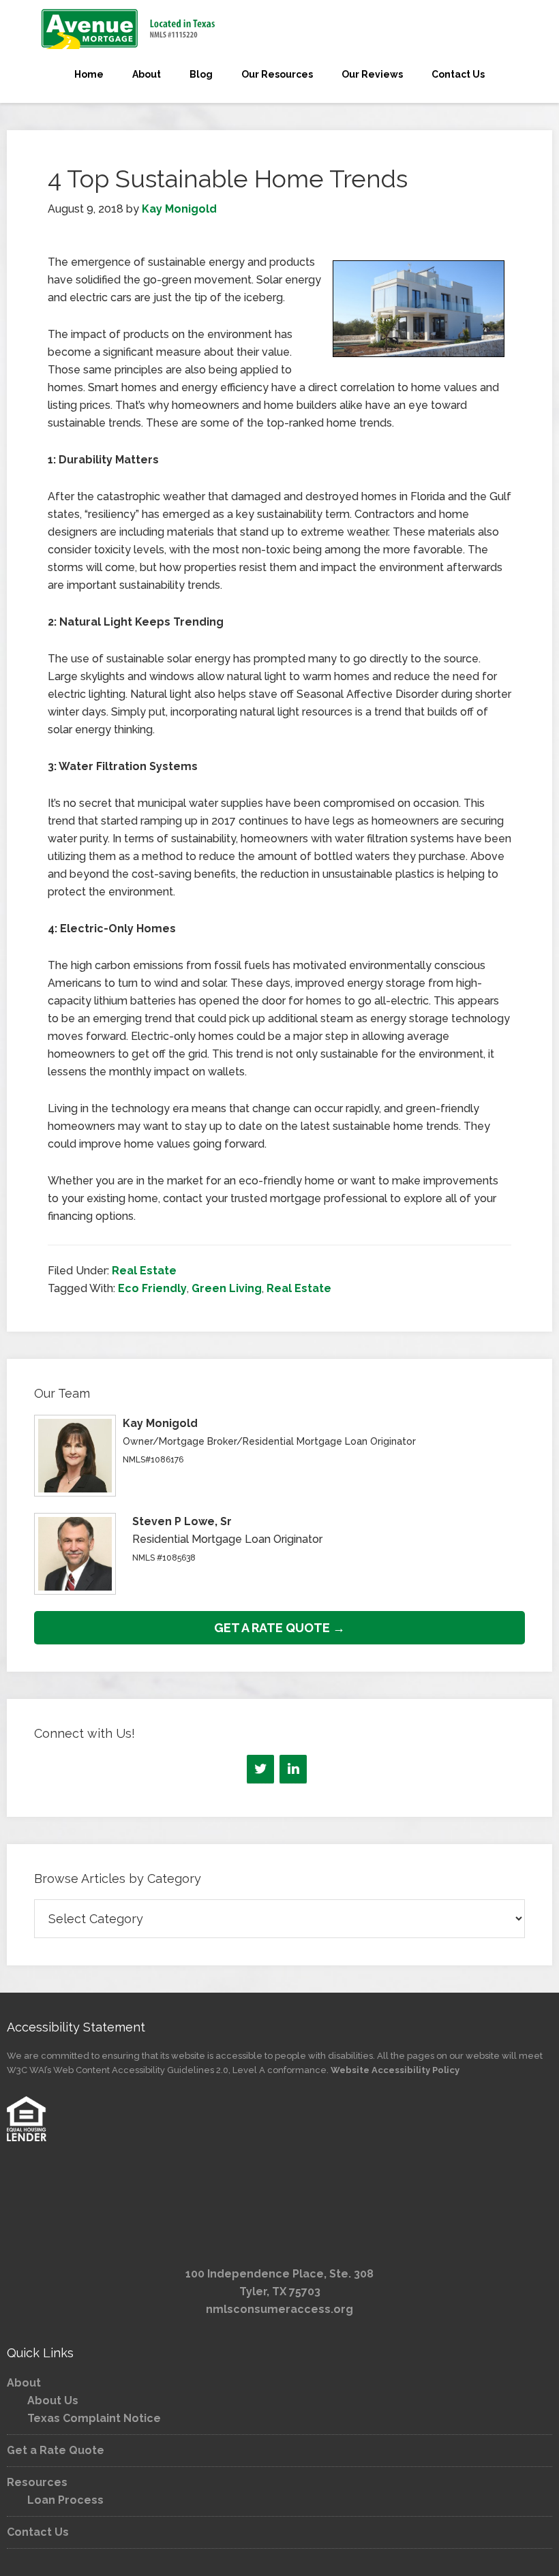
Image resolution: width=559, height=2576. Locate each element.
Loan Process (65, 2500)
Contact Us (38, 2532)
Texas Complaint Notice (94, 2418)
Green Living (227, 1288)
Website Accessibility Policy (395, 2070)
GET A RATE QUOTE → (279, 1628)
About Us (53, 2401)
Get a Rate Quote (56, 2450)
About (24, 2383)
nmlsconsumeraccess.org (279, 2309)
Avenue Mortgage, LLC (279, 29)
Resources (37, 2482)
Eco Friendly (152, 1288)
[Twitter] (260, 1769)
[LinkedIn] (293, 1769)
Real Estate (144, 1271)
